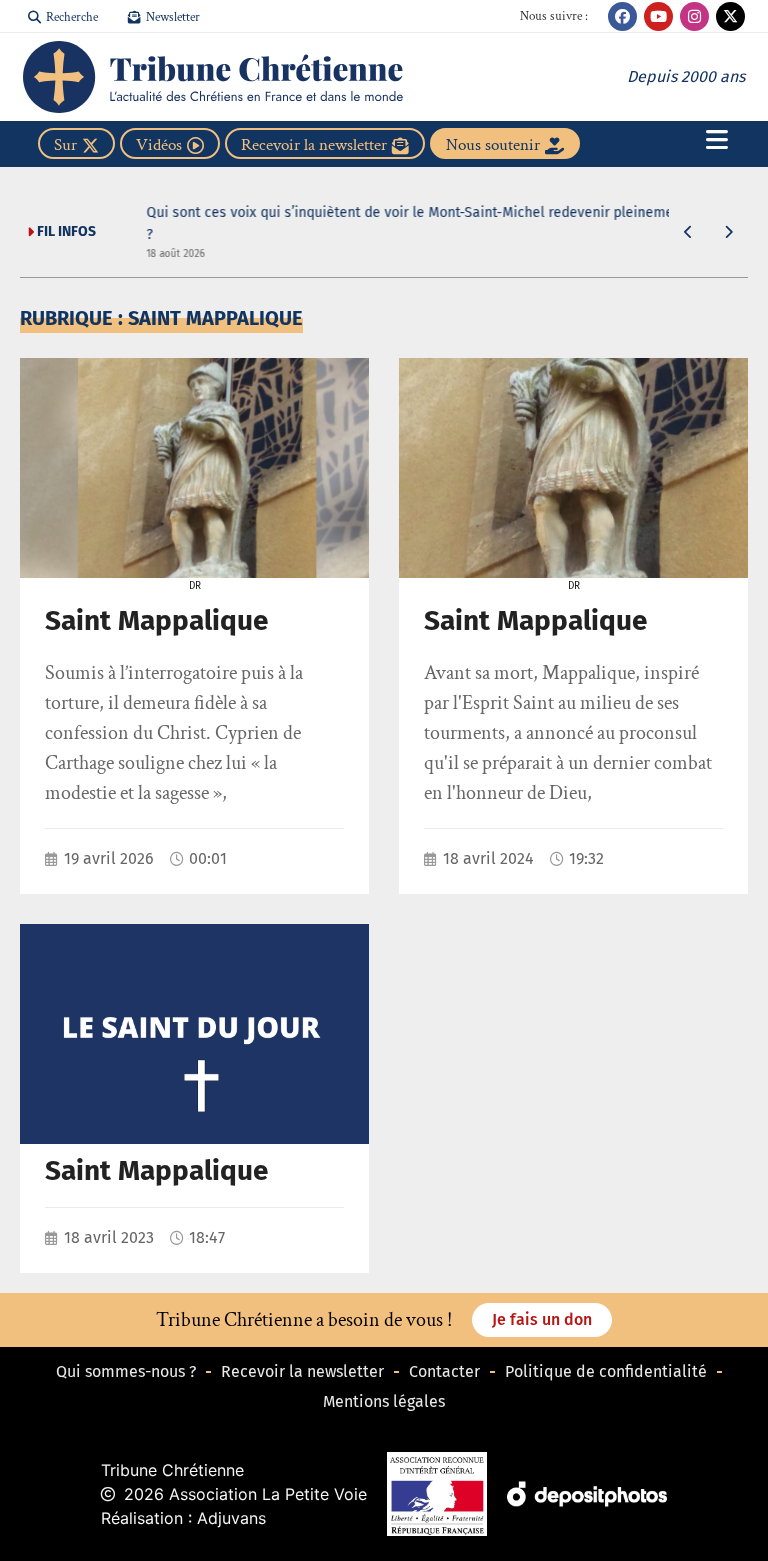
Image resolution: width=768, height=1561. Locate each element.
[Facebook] (622, 16)
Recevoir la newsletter (302, 1371)
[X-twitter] (730, 16)
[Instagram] (694, 16)
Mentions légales (384, 1401)
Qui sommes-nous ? (126, 1371)
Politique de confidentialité (606, 1371)
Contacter (444, 1371)
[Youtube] (658, 16)
